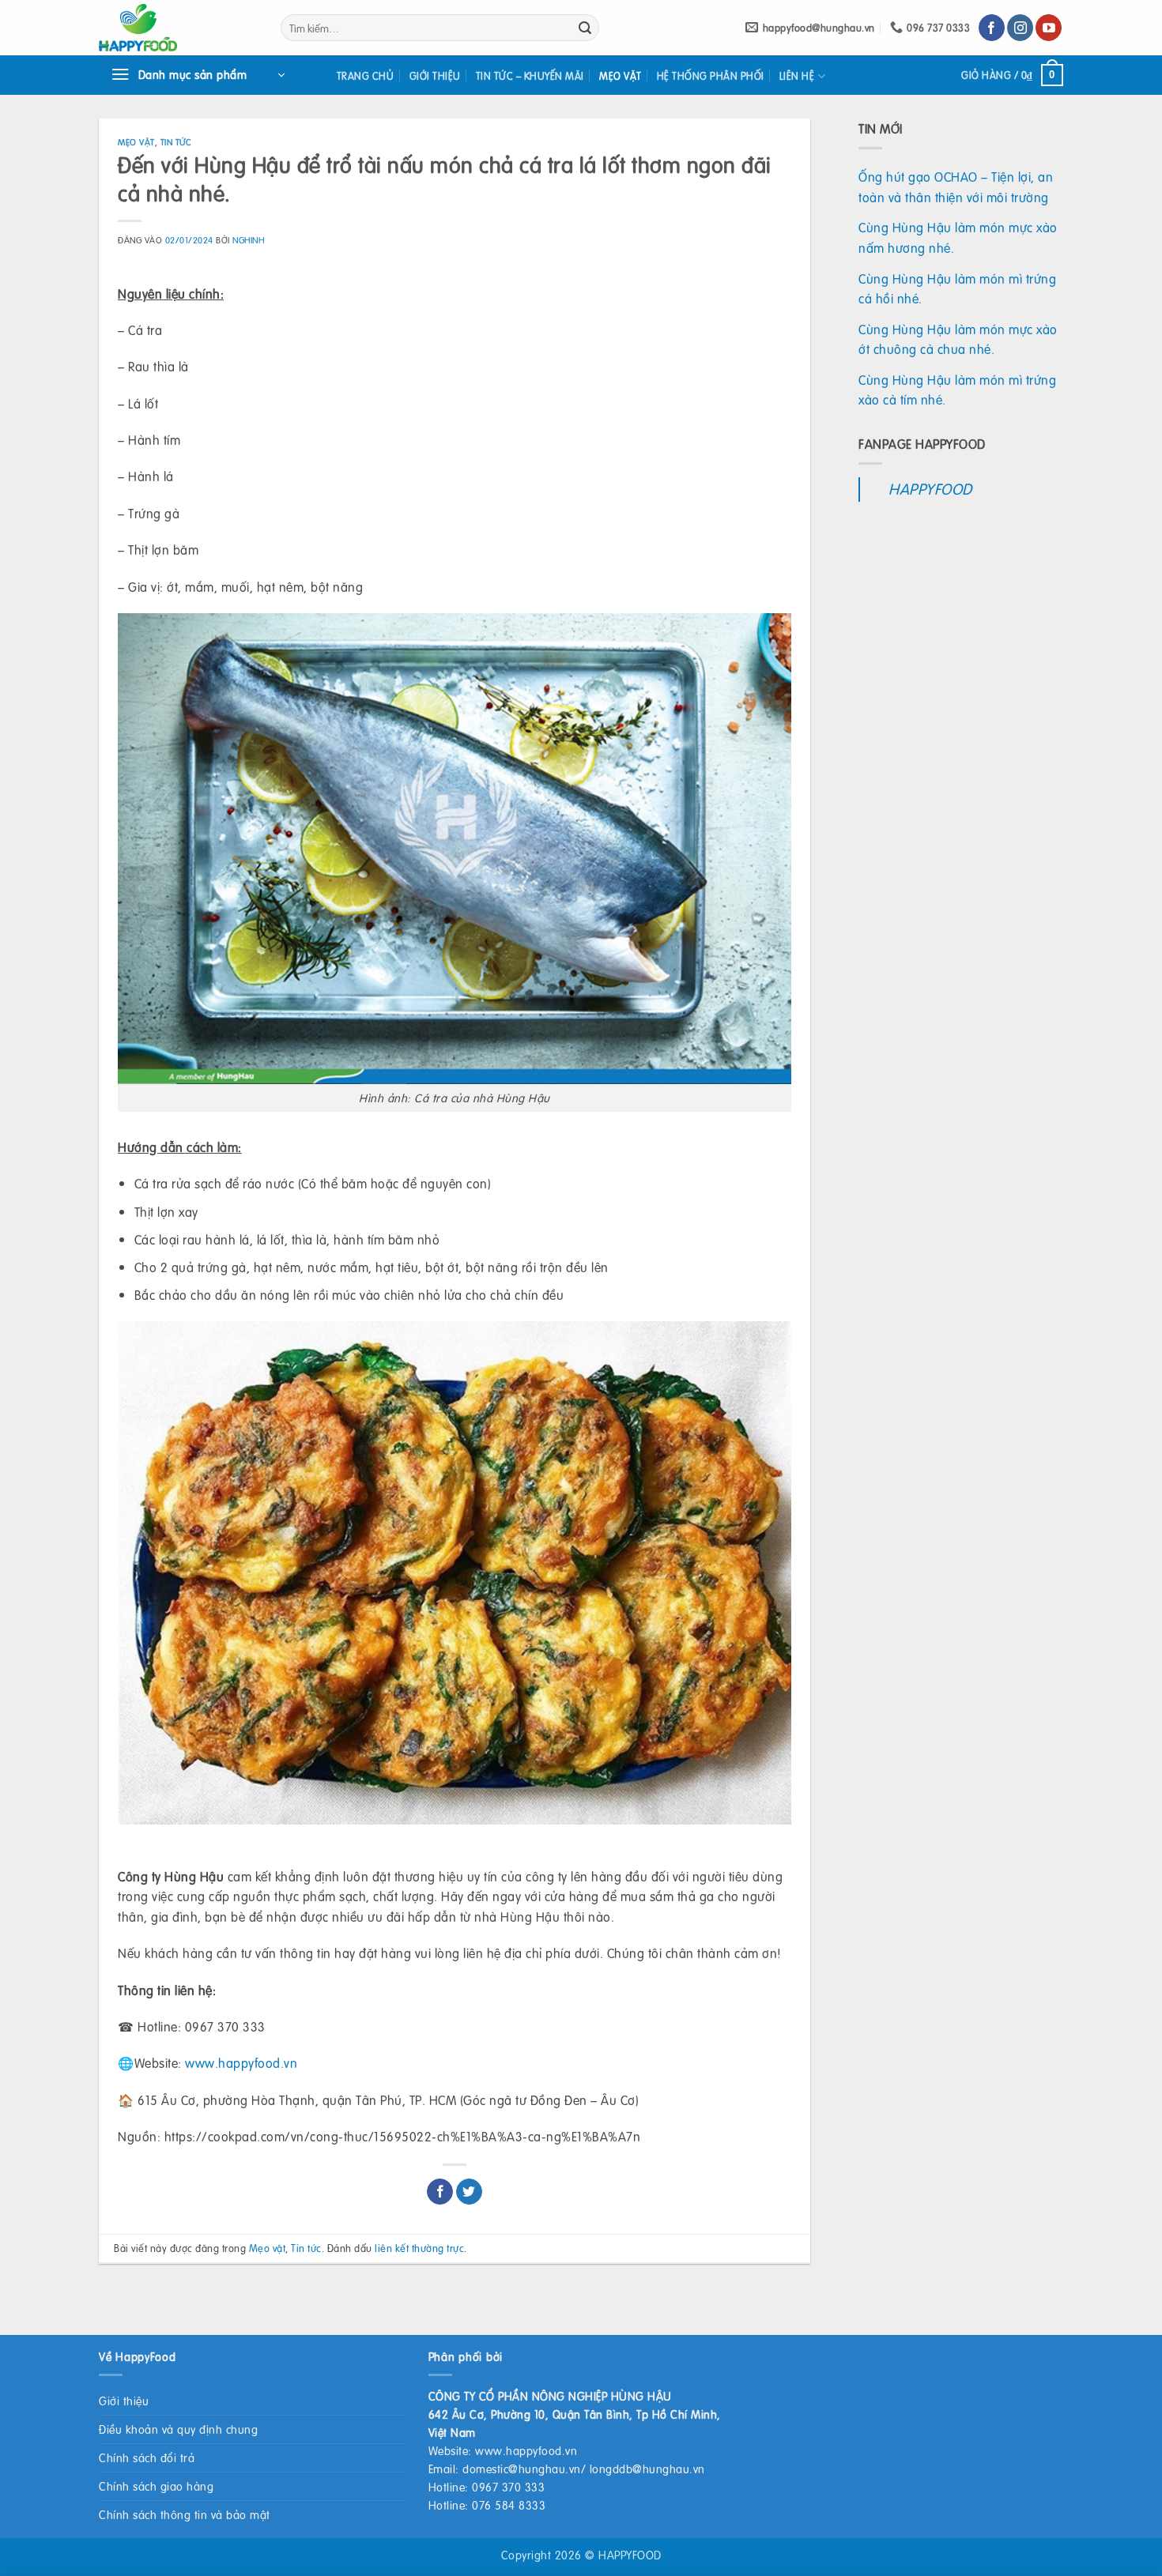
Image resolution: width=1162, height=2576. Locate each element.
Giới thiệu (435, 76)
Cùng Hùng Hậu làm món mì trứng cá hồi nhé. (957, 289)
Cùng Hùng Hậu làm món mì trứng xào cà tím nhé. (957, 390)
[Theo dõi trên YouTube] (1049, 28)
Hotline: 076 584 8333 (487, 2505)
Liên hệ (797, 76)
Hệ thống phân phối (711, 76)
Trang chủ (366, 76)
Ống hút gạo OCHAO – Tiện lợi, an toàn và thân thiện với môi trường (956, 187)
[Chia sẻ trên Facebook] (440, 2192)
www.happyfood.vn (241, 2063)
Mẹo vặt (621, 76)
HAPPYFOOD (930, 489)
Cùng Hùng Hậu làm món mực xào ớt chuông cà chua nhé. (958, 339)
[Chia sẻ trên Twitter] (469, 2192)
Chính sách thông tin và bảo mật (185, 2514)
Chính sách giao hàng (156, 2486)
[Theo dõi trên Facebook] (992, 28)
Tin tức (176, 142)
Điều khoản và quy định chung (178, 2429)
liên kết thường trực (419, 2248)
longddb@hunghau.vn (647, 2469)
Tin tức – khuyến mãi (530, 76)
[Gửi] (585, 28)
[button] (198, 75)
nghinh (248, 240)
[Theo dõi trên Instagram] (1020, 28)
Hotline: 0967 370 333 (487, 2487)
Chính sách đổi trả (147, 2457)
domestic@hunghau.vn (522, 2469)
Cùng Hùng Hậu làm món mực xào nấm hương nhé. (958, 237)
